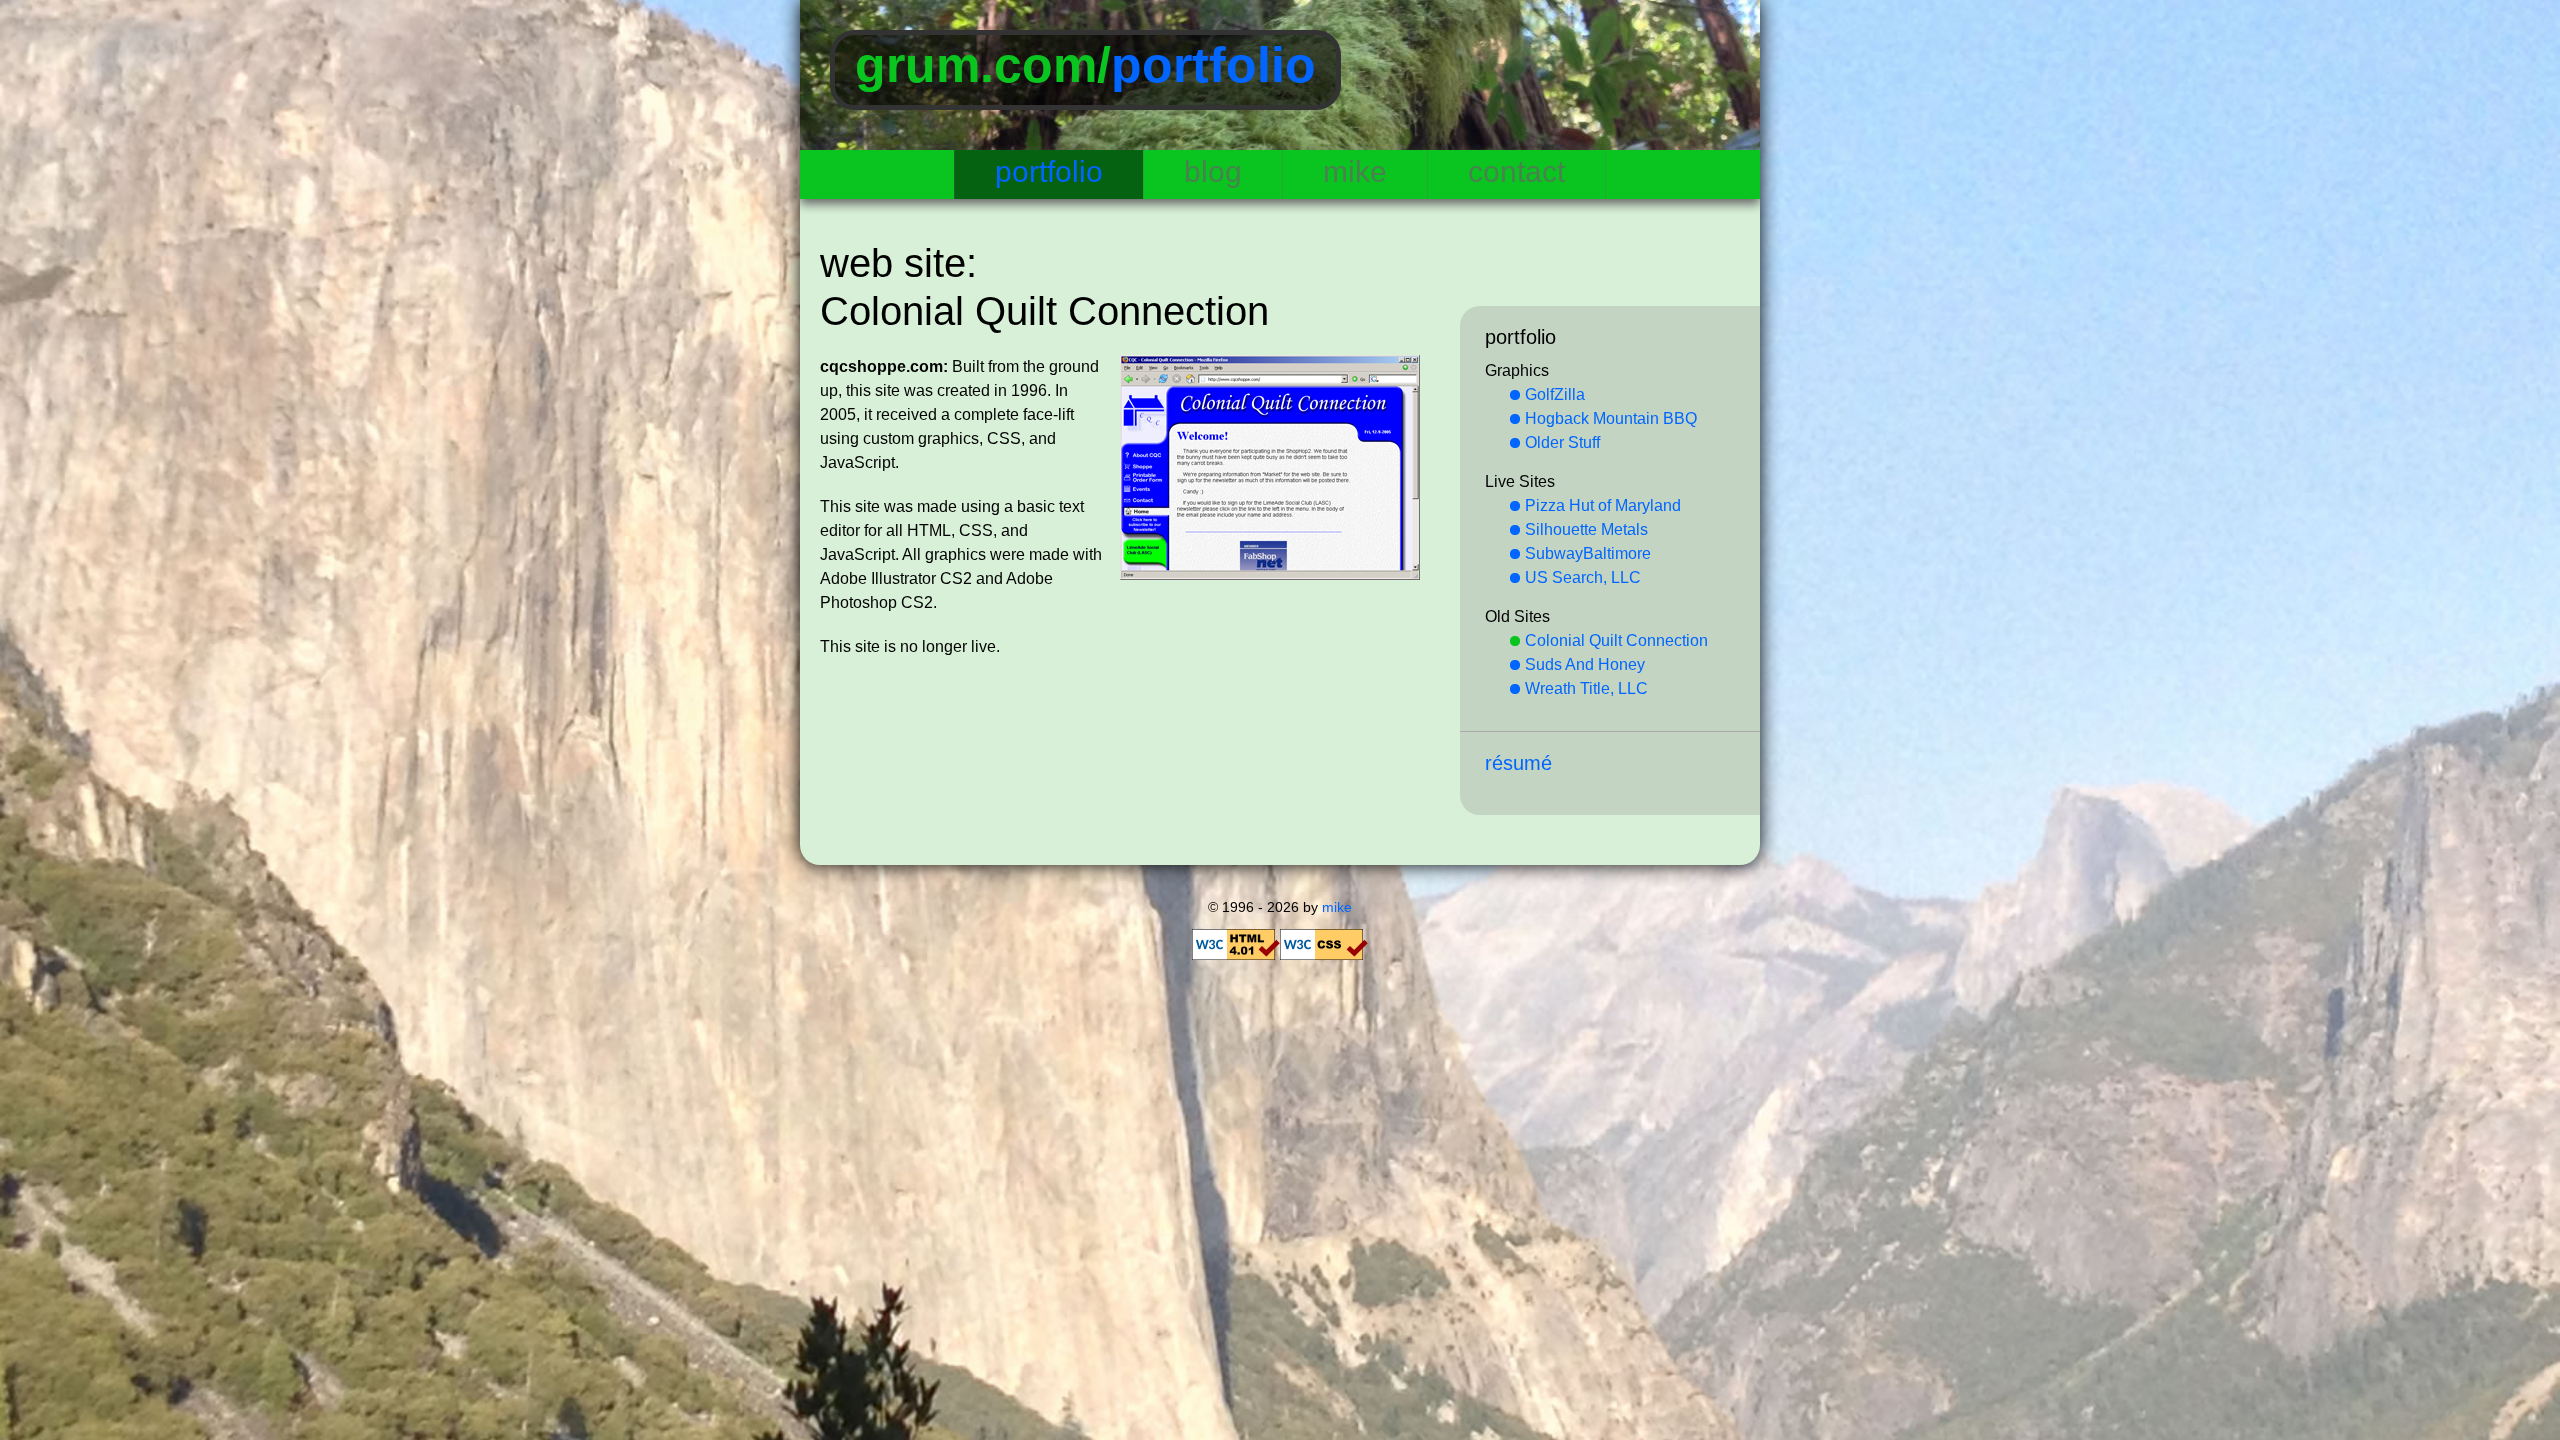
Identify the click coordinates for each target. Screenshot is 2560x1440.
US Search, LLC (1583, 577)
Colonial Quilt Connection (1616, 640)
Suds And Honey (1585, 664)
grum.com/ (983, 65)
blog (1213, 171)
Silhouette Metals (1586, 529)
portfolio (1213, 65)
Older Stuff (1562, 442)
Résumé (1518, 763)
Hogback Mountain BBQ (1611, 418)
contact (1516, 171)
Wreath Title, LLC (1586, 688)
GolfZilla (1555, 394)
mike (1355, 171)
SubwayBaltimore (1588, 553)
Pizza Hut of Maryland (1603, 505)
